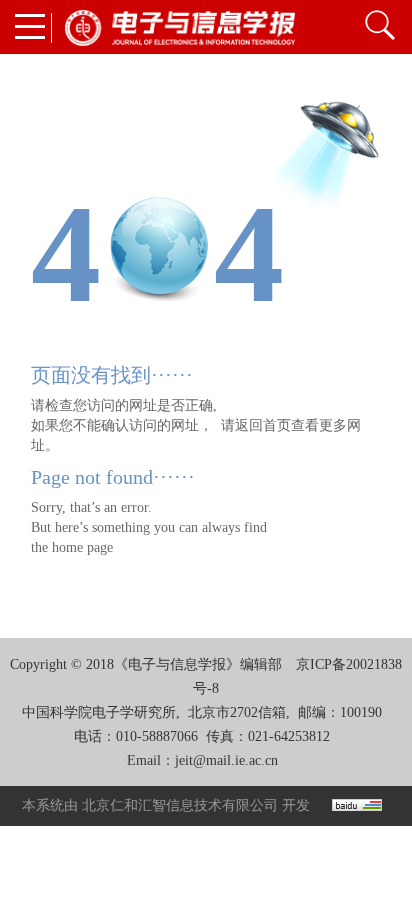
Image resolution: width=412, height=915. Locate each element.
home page (82, 547)
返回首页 (263, 425)
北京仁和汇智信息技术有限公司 (180, 805)
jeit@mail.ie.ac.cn (226, 760)
